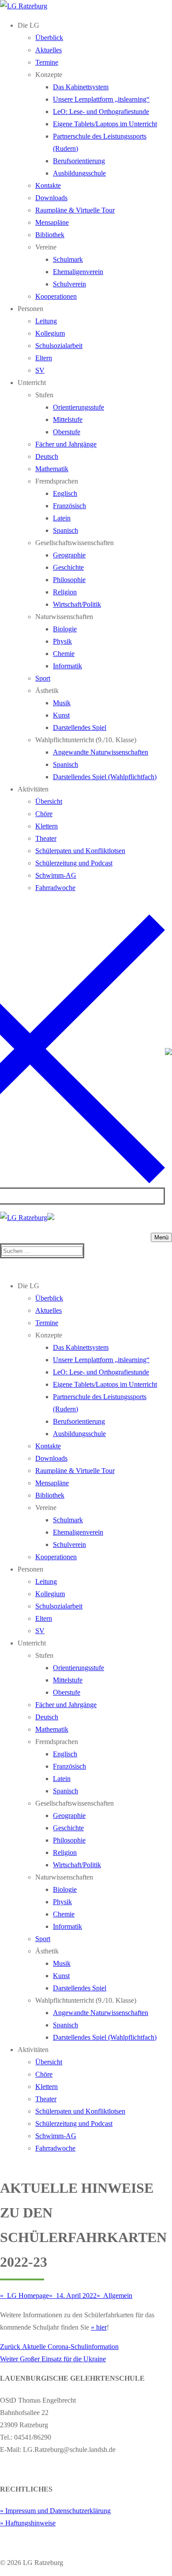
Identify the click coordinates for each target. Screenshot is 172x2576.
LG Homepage (27, 2296)
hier (101, 2327)
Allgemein (117, 2296)
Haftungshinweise (30, 2523)
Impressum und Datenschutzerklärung (58, 2511)
